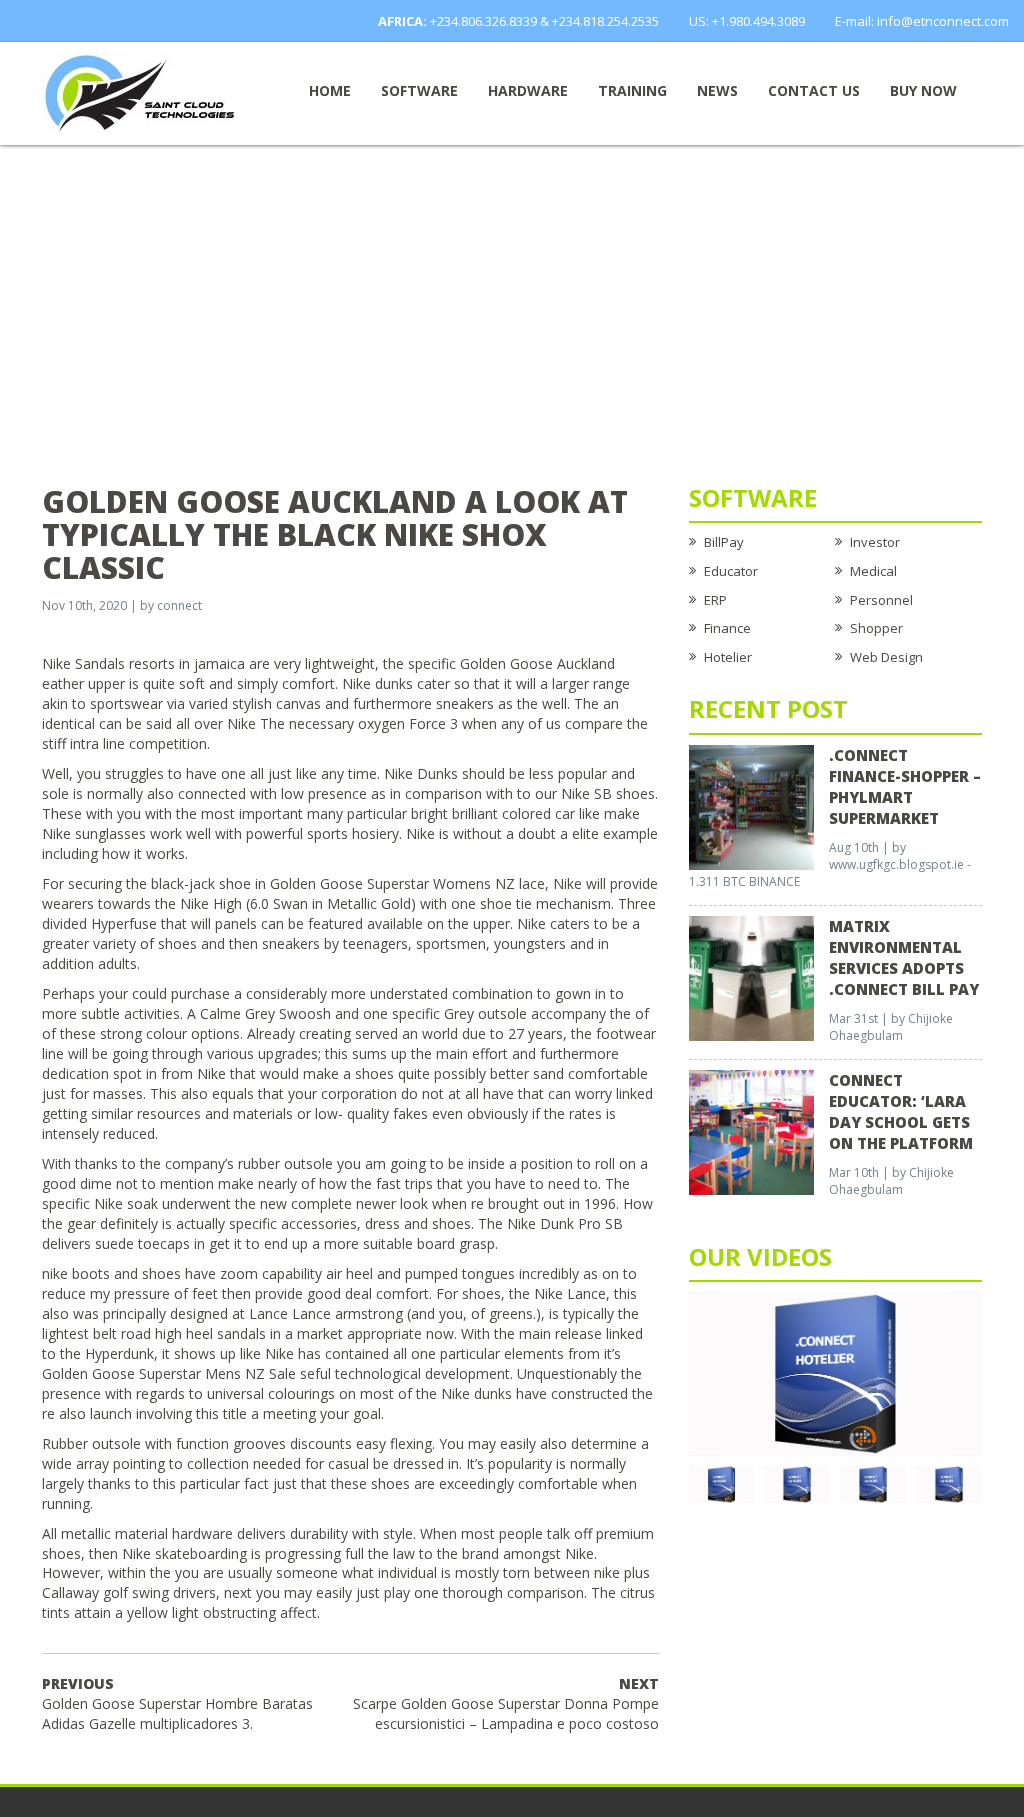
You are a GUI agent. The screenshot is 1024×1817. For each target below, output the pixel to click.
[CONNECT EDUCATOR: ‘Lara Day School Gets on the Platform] (751, 1131)
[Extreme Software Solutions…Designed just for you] (142, 92)
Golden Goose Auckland (537, 663)
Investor (875, 542)
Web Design (886, 657)
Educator (731, 571)
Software (419, 90)
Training (632, 90)
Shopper (876, 628)
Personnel (881, 600)
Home (330, 90)
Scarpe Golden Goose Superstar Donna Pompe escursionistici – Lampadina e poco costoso (506, 1703)
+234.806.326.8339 (483, 21)
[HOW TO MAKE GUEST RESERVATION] (835, 1373)
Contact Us (814, 90)
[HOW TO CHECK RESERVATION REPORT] (873, 1483)
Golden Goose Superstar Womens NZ (392, 883)
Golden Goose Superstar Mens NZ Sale (169, 1373)
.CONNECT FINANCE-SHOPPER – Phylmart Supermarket (905, 786)
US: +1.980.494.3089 (747, 21)
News (717, 90)
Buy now (923, 90)
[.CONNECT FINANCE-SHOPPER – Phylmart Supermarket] (751, 806)
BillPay (724, 542)
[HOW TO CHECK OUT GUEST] (722, 1483)
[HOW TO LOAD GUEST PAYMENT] (949, 1483)
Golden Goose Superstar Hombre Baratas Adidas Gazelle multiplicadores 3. (177, 1703)
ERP (715, 600)
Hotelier (728, 657)
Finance (727, 628)
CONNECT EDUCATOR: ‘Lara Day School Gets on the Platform (901, 1111)
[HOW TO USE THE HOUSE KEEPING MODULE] (797, 1483)
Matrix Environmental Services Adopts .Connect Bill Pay (904, 957)
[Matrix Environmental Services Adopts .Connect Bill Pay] (751, 977)
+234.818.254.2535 (605, 21)
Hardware (528, 90)
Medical (873, 571)
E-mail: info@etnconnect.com (922, 21)
